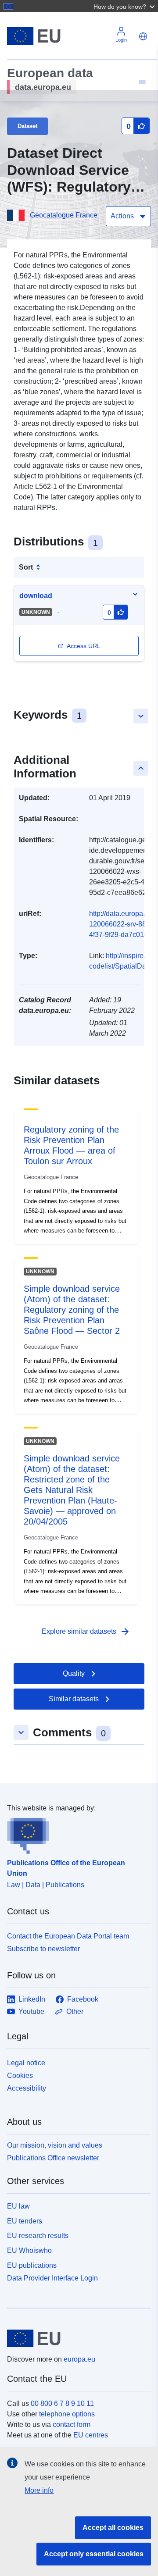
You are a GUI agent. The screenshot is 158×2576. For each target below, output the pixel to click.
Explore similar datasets (86, 1632)
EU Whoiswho (29, 2250)
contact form (72, 2425)
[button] (125, 6)
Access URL (84, 646)
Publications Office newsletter (53, 2158)
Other (75, 2011)
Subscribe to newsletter (43, 1949)
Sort (26, 567)
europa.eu (79, 2359)
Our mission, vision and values (55, 2145)
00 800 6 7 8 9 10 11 (62, 2403)
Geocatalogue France (64, 215)
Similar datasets (74, 1699)
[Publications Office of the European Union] (75, 1834)
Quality (74, 1673)
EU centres (91, 2435)
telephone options (67, 2414)
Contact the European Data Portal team (68, 1936)
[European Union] (76, 2338)
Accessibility (27, 2088)
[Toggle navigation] (141, 82)
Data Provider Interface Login (52, 2278)
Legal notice (26, 2063)
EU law (18, 2206)
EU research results (38, 2236)
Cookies (20, 2075)
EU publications (32, 2265)
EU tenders (25, 2221)
